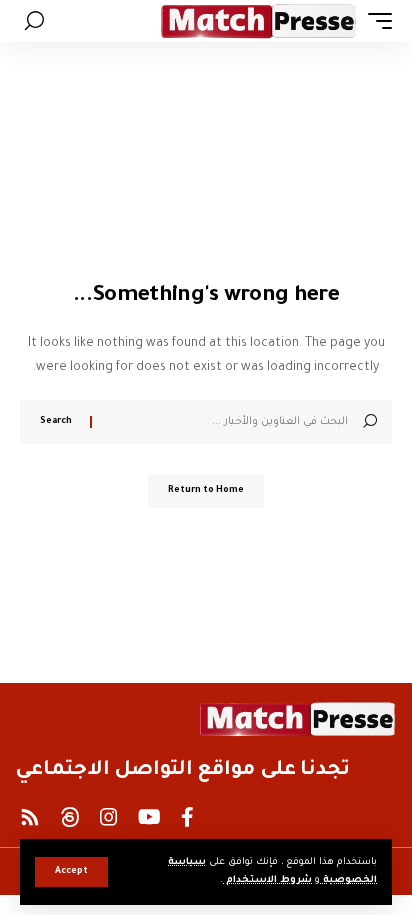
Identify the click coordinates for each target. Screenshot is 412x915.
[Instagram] (109, 817)
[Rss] (30, 817)
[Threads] (70, 817)
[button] (71, 872)
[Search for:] (227, 422)
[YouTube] (149, 817)
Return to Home (206, 491)
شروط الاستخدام (267, 880)
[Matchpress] (259, 21)
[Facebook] (187, 817)
